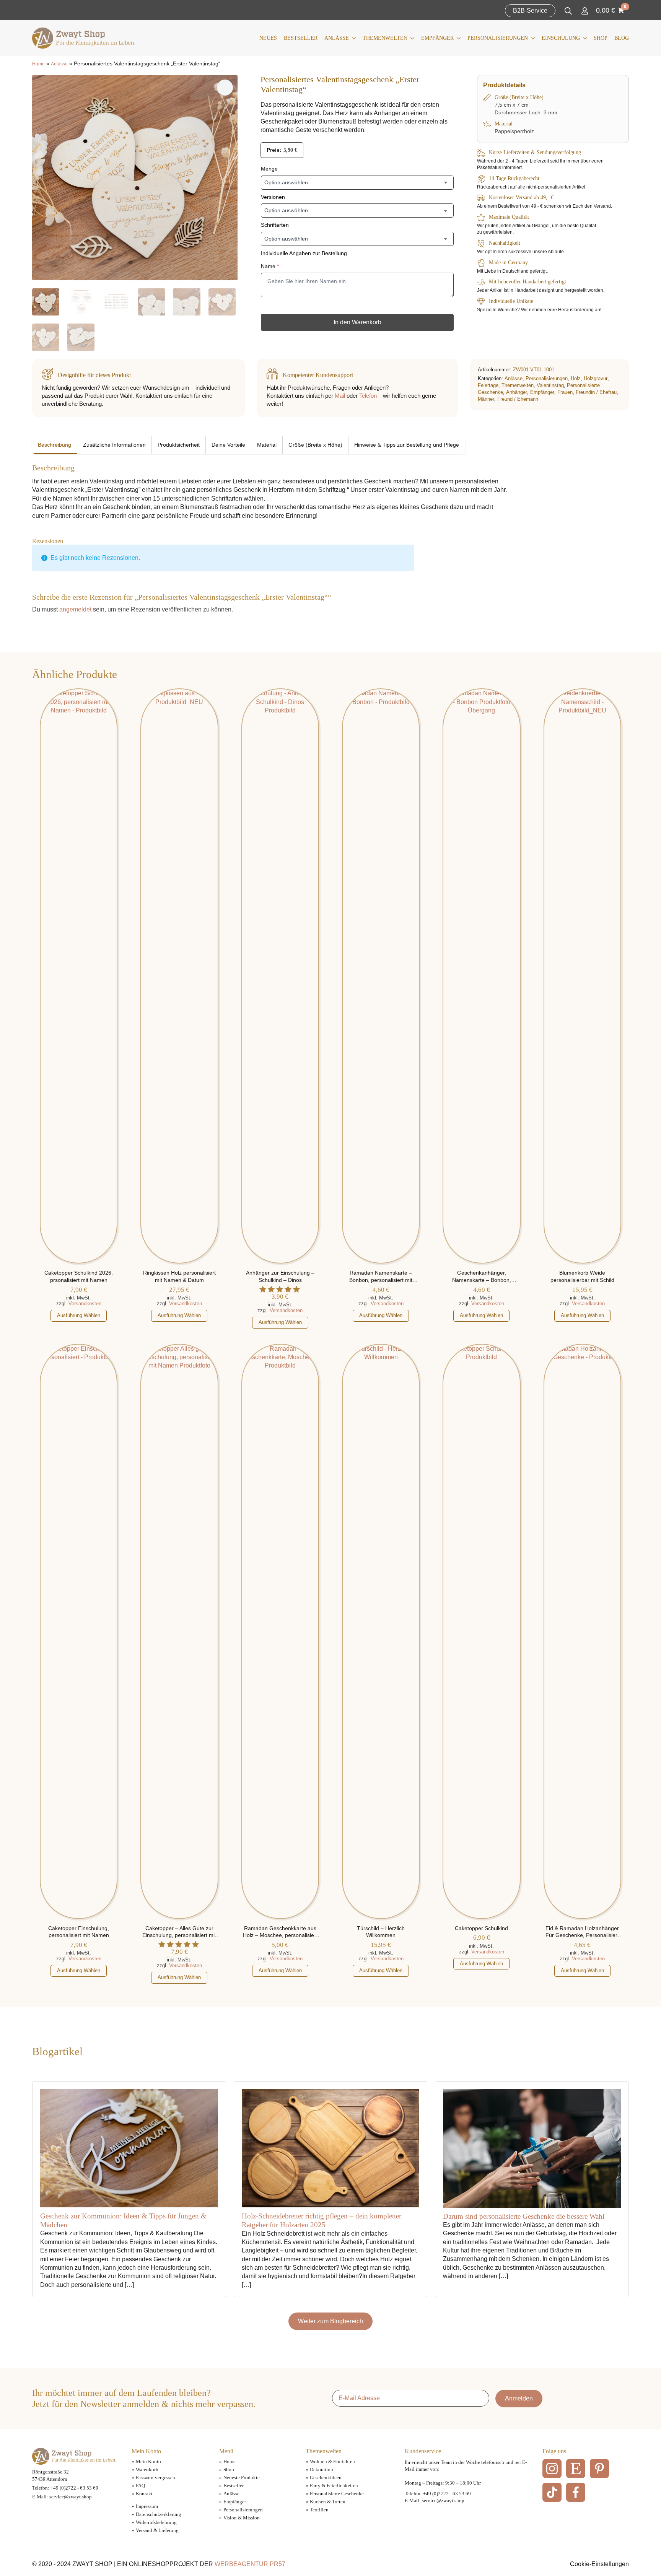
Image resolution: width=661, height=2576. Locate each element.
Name (270, 266)
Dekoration (322, 2469)
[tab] (55, 445)
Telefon (368, 396)
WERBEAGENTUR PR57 (250, 2564)
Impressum (147, 2506)
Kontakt (144, 2494)
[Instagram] (552, 2469)
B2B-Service (530, 11)
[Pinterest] (599, 2469)
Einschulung (561, 38)
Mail (340, 396)
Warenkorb (147, 2469)
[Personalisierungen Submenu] (531, 38)
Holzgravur (596, 378)
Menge (269, 169)
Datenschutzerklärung (159, 2514)
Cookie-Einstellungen (599, 2564)
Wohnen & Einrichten (332, 2461)
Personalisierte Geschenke (337, 2494)
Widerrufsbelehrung (156, 2522)
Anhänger (517, 392)
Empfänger (437, 38)
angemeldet (75, 609)
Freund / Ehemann (518, 399)
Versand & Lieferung (157, 2530)
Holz (576, 378)
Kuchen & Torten (328, 2502)
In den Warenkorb (357, 322)
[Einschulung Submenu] (583, 38)
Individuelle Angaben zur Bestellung (304, 253)
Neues (268, 38)
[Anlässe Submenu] (352, 38)
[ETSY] (576, 2469)
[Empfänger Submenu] (457, 38)
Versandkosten (85, 1303)
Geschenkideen (326, 2478)
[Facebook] (576, 2492)
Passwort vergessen (155, 2478)
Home (38, 64)
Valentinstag (550, 385)
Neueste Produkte (242, 2478)
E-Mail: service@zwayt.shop (62, 2497)
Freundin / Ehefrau (596, 392)
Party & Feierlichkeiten (334, 2486)
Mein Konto (148, 2461)
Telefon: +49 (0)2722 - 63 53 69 (65, 2488)
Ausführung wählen (79, 1315)
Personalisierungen (498, 38)
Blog (622, 38)
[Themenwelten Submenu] (411, 38)
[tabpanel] (271, 492)
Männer (486, 399)
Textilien (319, 2510)
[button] (225, 88)
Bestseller (301, 38)
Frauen (565, 392)
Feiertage (488, 385)
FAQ (140, 2486)
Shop (601, 38)
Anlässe (337, 38)
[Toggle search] (568, 11)
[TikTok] (552, 2492)
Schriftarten (275, 225)
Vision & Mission (242, 2518)
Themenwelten (385, 38)
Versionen (273, 197)
